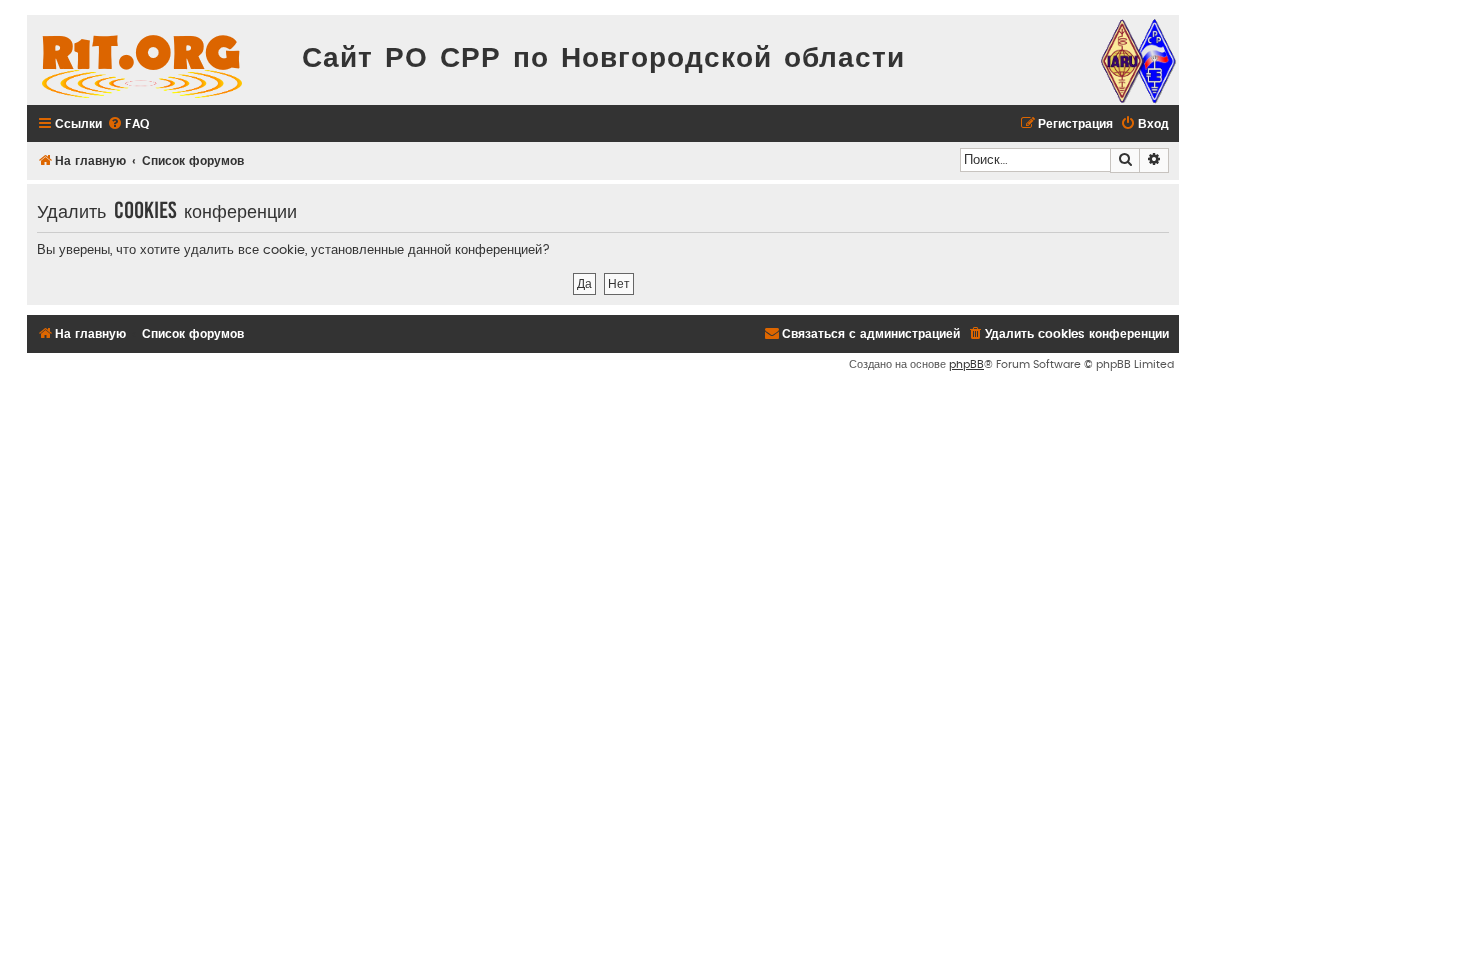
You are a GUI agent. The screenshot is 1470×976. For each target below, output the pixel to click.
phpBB (966, 364)
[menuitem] (128, 124)
